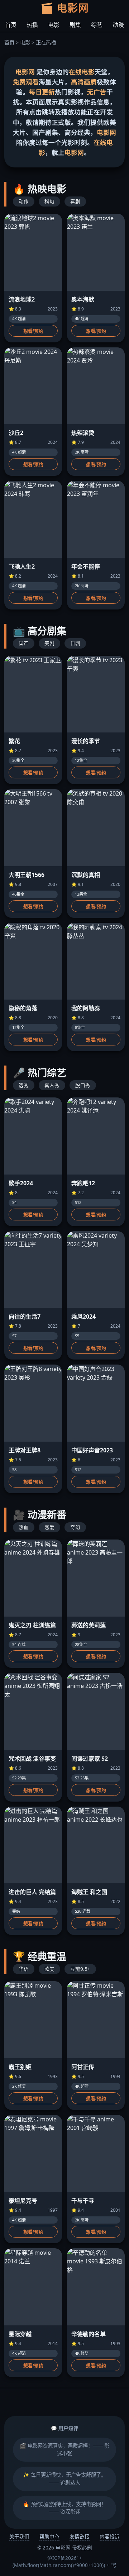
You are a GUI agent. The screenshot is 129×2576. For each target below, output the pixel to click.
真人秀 (52, 1085)
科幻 (49, 201)
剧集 (75, 25)
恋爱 (49, 1527)
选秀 (24, 1085)
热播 (32, 25)
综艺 (97, 25)
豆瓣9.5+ (80, 1969)
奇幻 (75, 1527)
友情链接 (80, 2536)
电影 (54, 25)
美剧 (49, 643)
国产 (24, 643)
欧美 (49, 1969)
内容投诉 (110, 2536)
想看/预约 (33, 331)
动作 (24, 201)
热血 (24, 1527)
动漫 (118, 25)
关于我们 (19, 2536)
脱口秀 (83, 1085)
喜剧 (75, 201)
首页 (11, 25)
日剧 (75, 643)
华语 (24, 1969)
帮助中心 (49, 2536)
